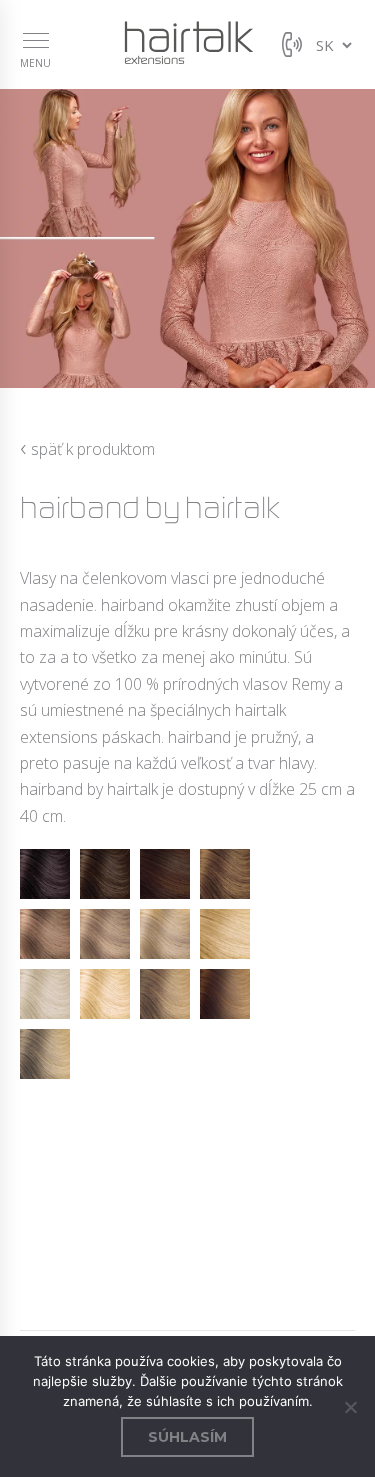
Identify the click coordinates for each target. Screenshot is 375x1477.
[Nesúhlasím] (350, 1407)
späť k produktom (87, 448)
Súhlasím (187, 1437)
